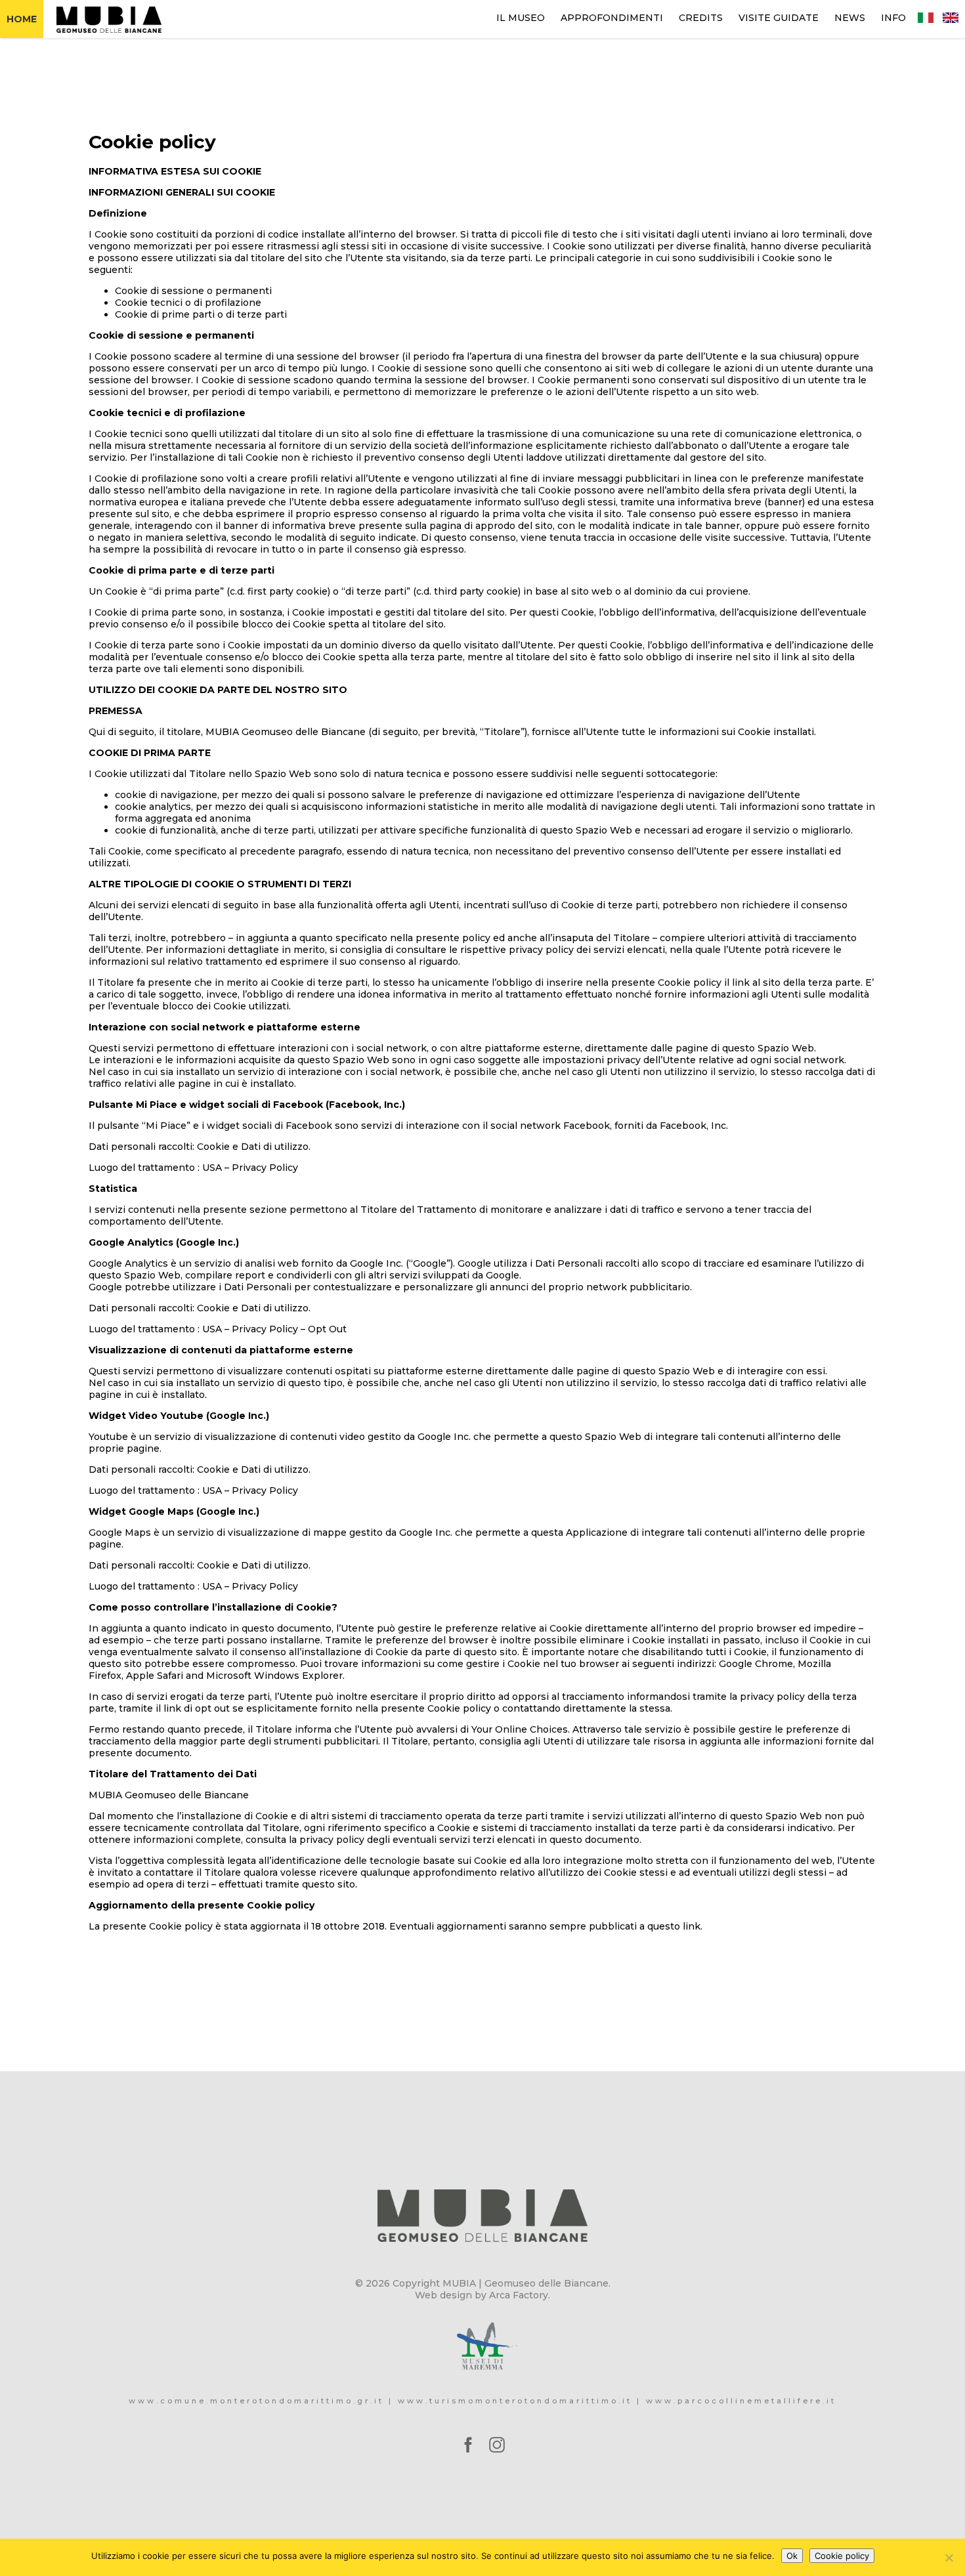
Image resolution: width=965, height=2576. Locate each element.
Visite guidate (779, 18)
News (850, 18)
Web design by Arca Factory (482, 2295)
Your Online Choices (520, 1729)
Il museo (521, 18)
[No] (949, 2558)
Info (893, 18)
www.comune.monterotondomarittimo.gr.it (256, 2401)
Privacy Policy (265, 1168)
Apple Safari (155, 1676)
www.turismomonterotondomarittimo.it (515, 2401)
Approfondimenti (612, 18)
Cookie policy (842, 2556)
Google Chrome (756, 1664)
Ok (792, 2556)
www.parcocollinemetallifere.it (741, 2401)
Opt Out (327, 1329)
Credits (701, 18)
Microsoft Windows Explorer (274, 1676)
